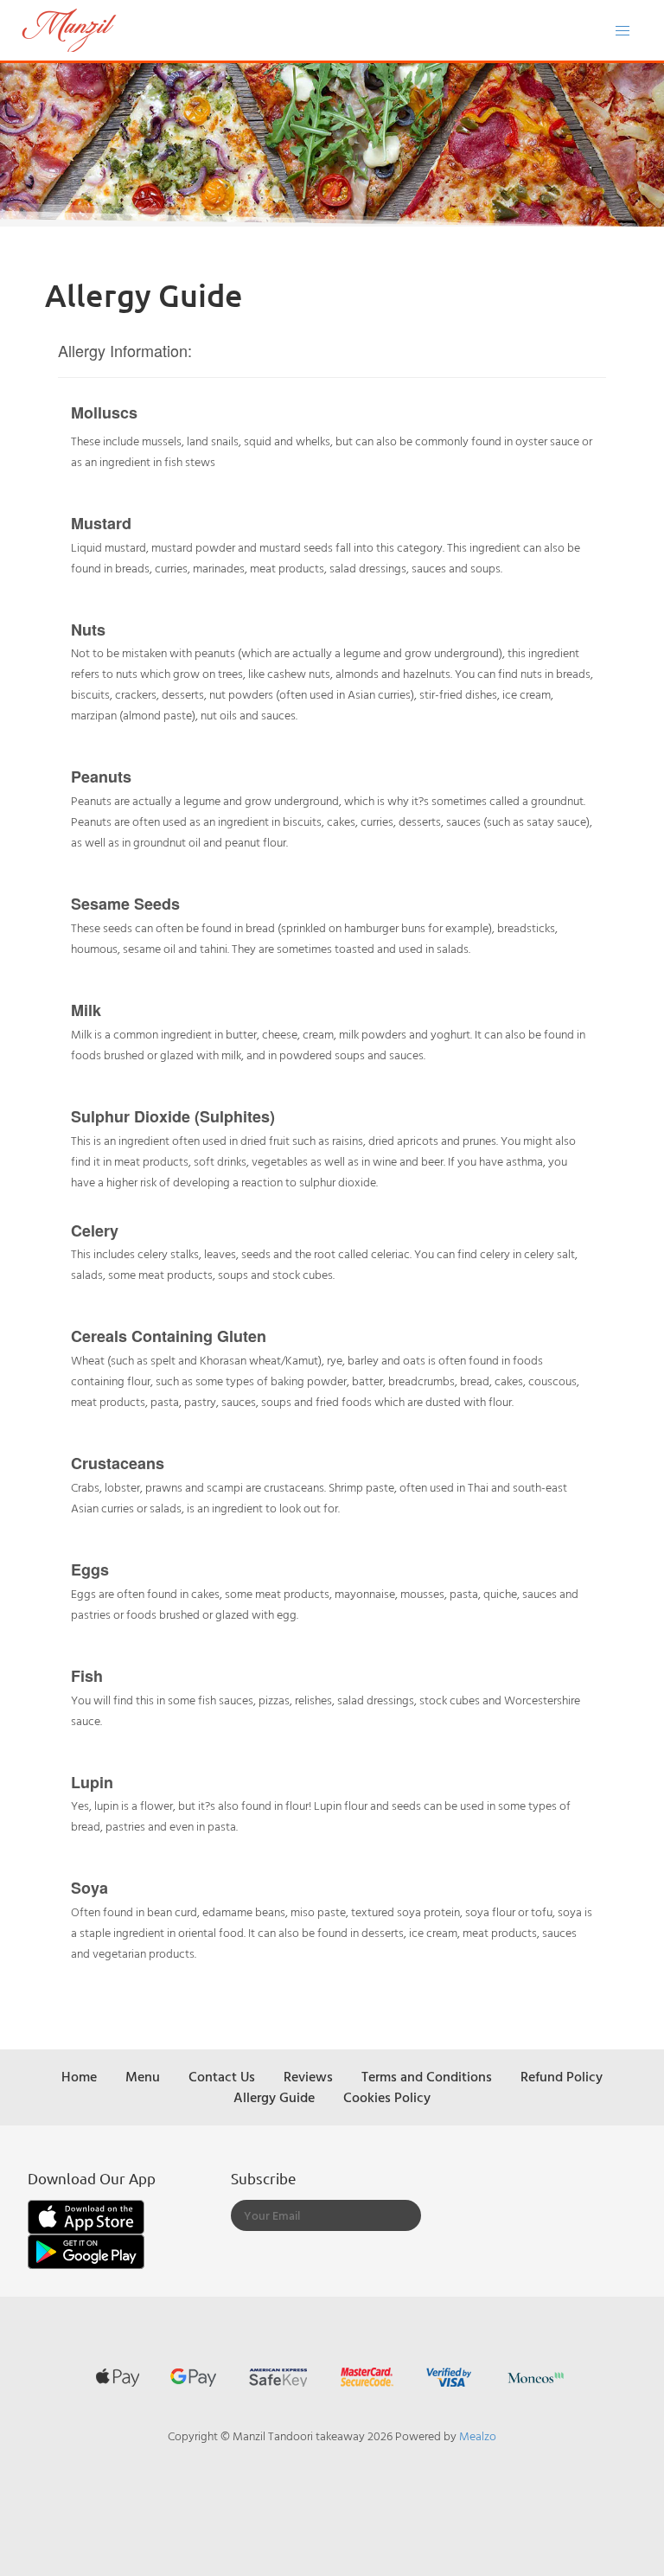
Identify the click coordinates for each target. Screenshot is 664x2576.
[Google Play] (86, 2250)
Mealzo (478, 2435)
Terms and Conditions (427, 2076)
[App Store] (86, 2215)
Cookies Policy (387, 2097)
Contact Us (222, 2076)
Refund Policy (562, 2076)
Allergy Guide (274, 2097)
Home (79, 2076)
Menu (143, 2076)
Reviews (308, 2076)
